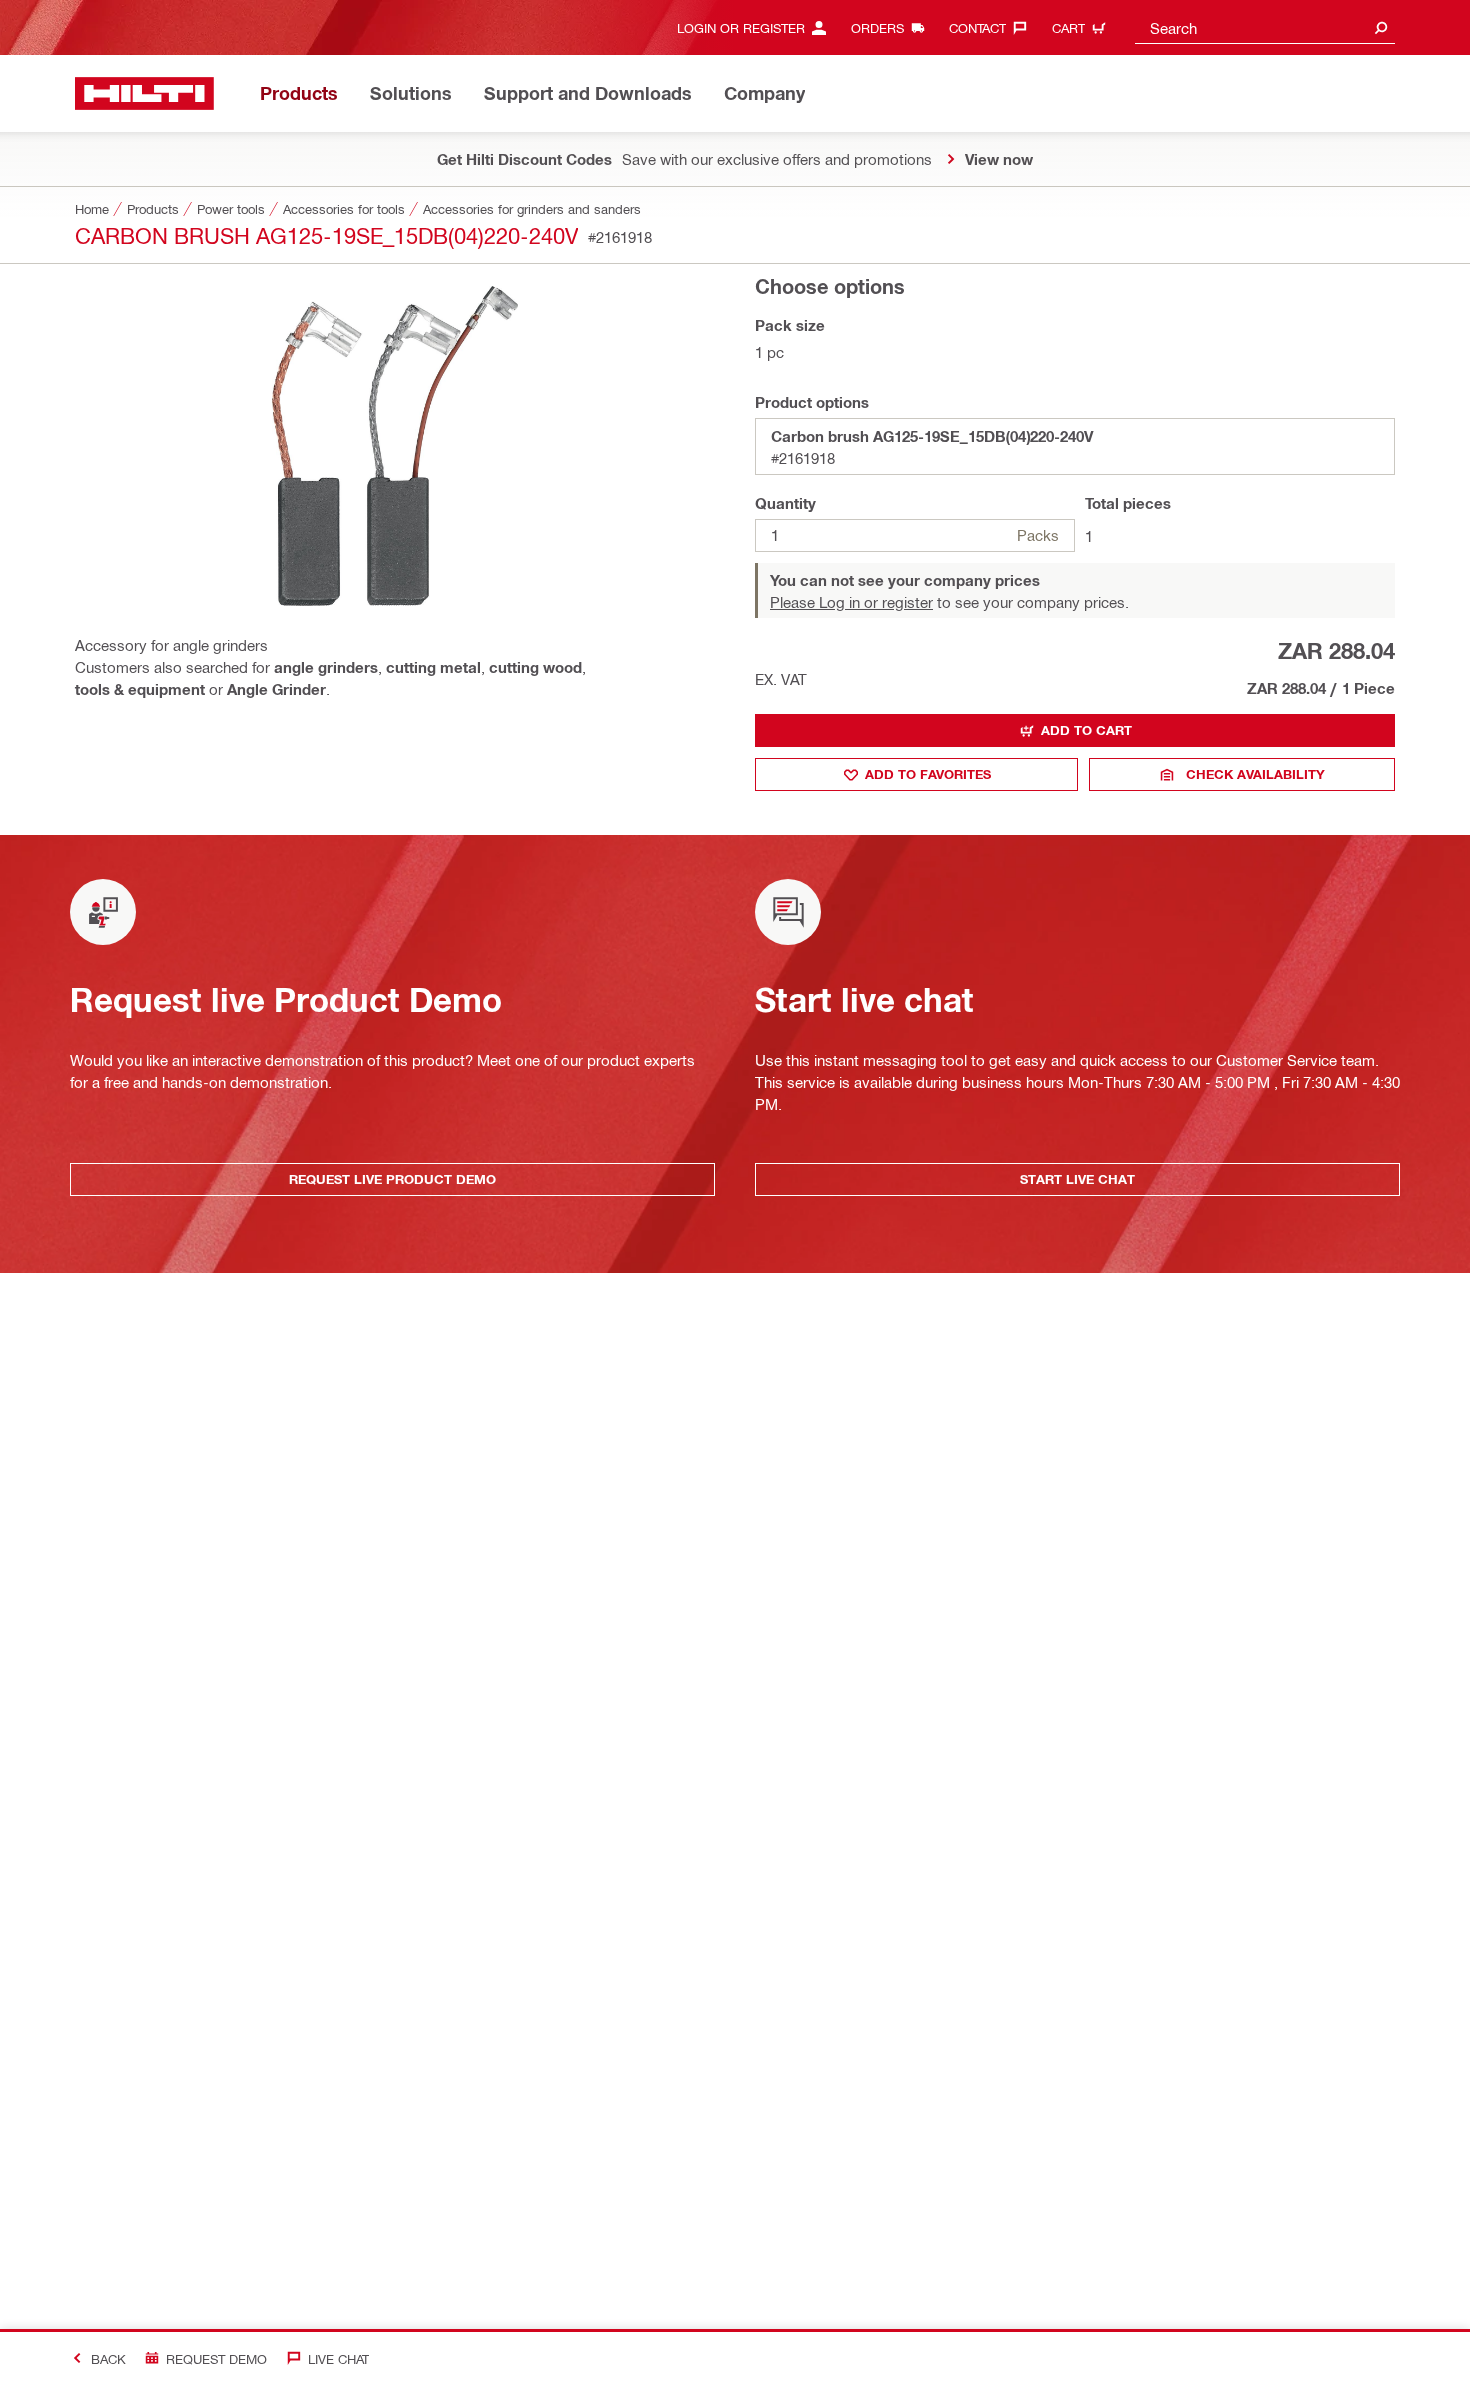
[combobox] (1265, 27)
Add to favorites (928, 774)
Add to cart (1086, 730)
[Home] (144, 93)
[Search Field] (1381, 27)
